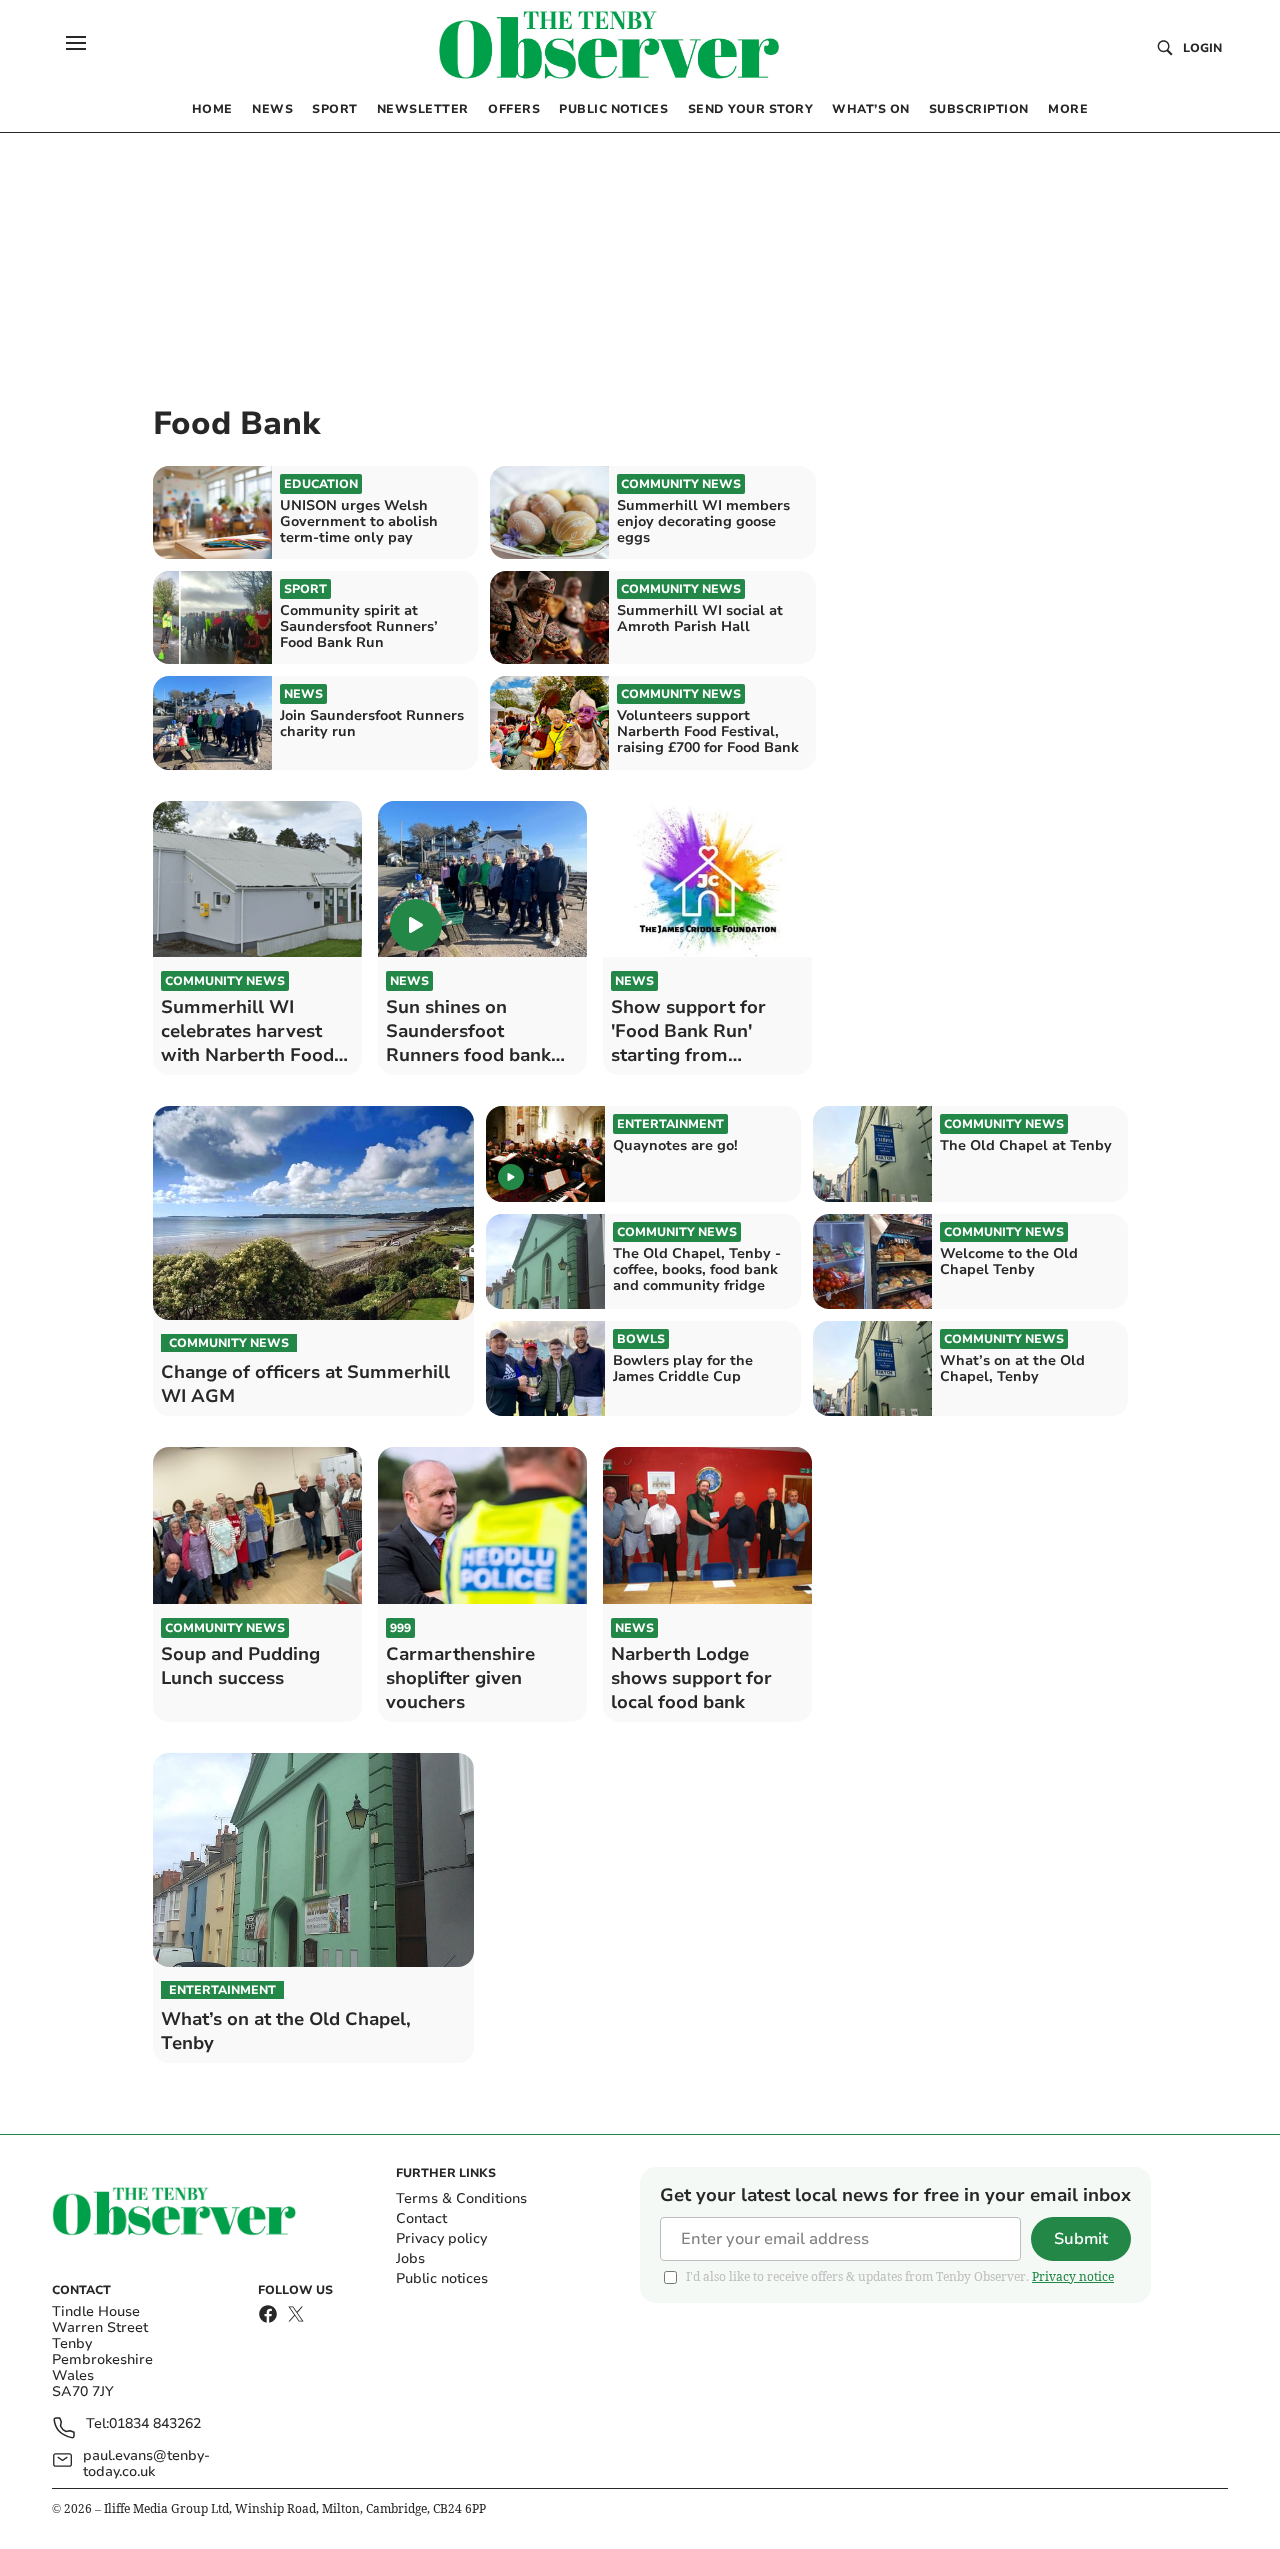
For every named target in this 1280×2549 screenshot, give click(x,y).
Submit (1081, 2239)
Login (1202, 48)
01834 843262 (155, 2424)
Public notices (442, 2278)
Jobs (410, 2258)
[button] (76, 43)
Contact (421, 2218)
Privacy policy (441, 2238)
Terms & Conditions (461, 2198)
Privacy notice (1073, 2276)
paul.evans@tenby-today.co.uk (146, 2464)
